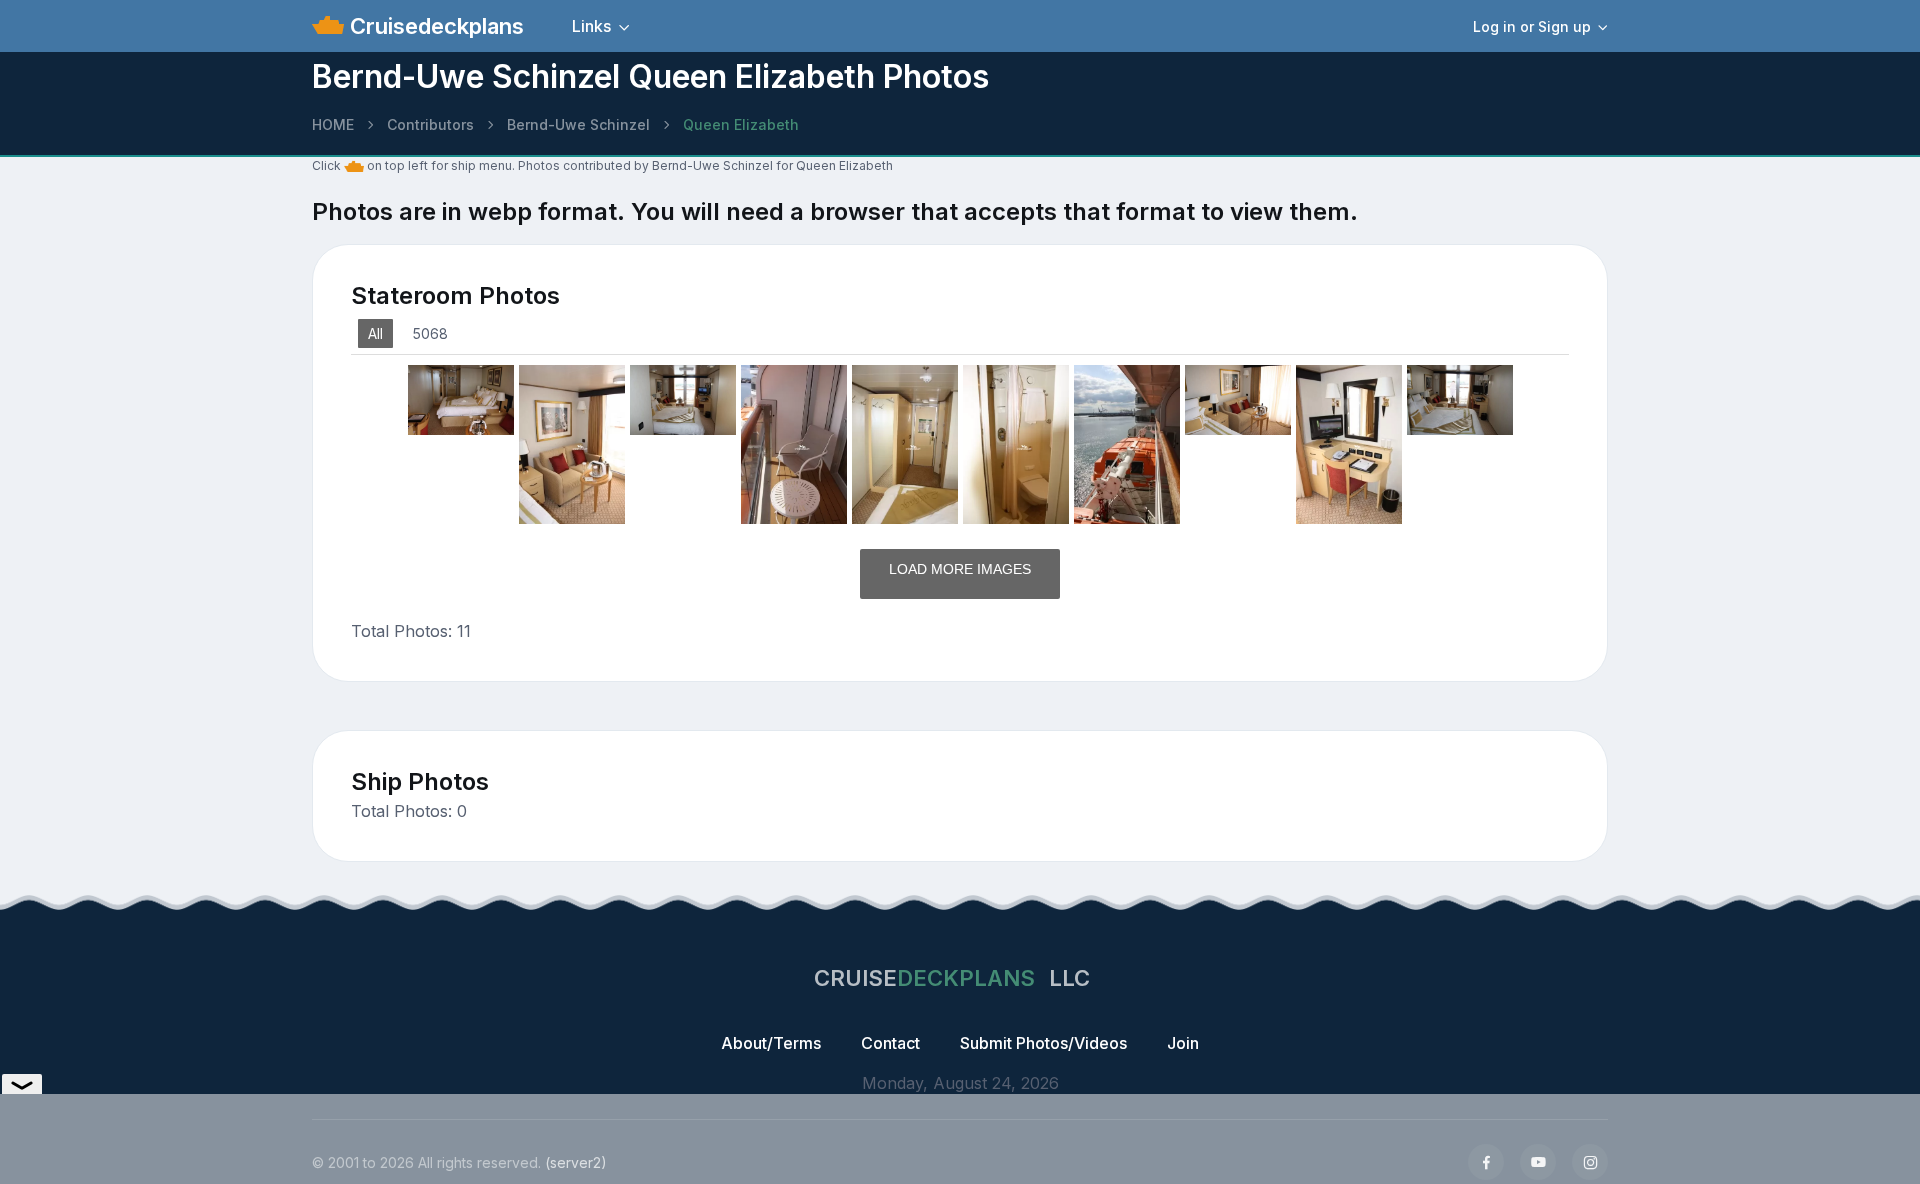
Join (1183, 1043)
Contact (890, 1043)
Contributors (430, 124)
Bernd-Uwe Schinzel (578, 124)
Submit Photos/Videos (1043, 1043)
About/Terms (771, 1043)
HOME (333, 124)
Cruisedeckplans (434, 26)
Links (591, 26)
